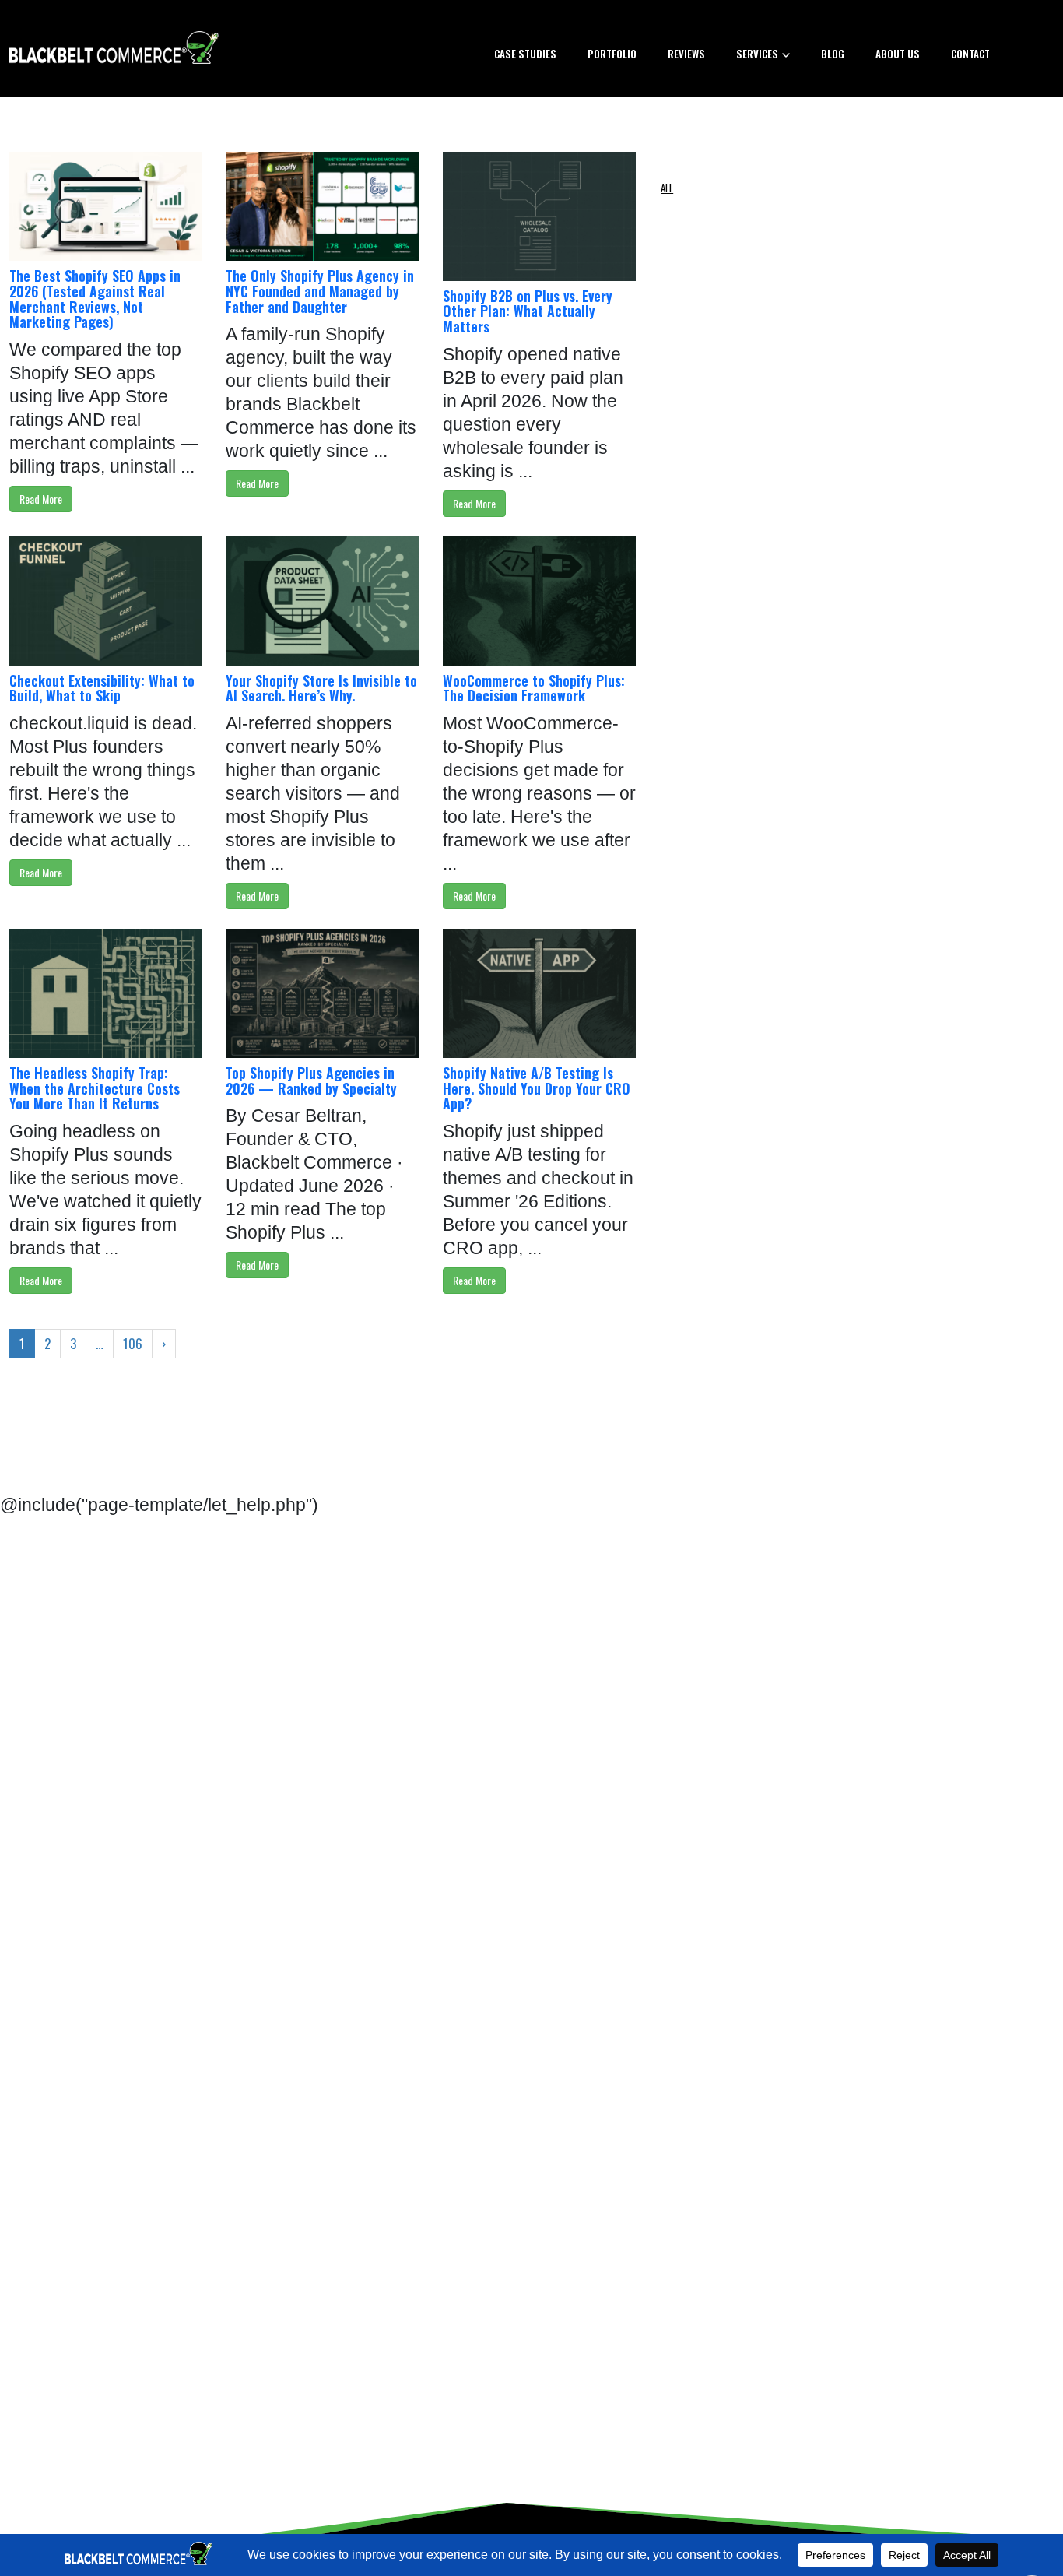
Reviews (686, 54)
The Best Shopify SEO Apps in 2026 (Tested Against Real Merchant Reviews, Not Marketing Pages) (95, 299)
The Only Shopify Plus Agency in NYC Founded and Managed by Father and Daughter (320, 291)
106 (133, 1343)
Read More (41, 499)
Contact (970, 54)
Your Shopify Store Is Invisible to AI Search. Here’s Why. (321, 688)
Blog (833, 54)
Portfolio (612, 54)
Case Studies (525, 54)
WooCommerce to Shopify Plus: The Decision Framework (534, 688)
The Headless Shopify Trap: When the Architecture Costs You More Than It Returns (95, 1088)
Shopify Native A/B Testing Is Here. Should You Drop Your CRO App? (537, 1088)
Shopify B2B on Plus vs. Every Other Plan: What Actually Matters (528, 311)
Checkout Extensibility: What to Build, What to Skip (102, 688)
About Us (898, 54)
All (667, 188)
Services (757, 54)
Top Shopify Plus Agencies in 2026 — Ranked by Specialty (311, 1081)
